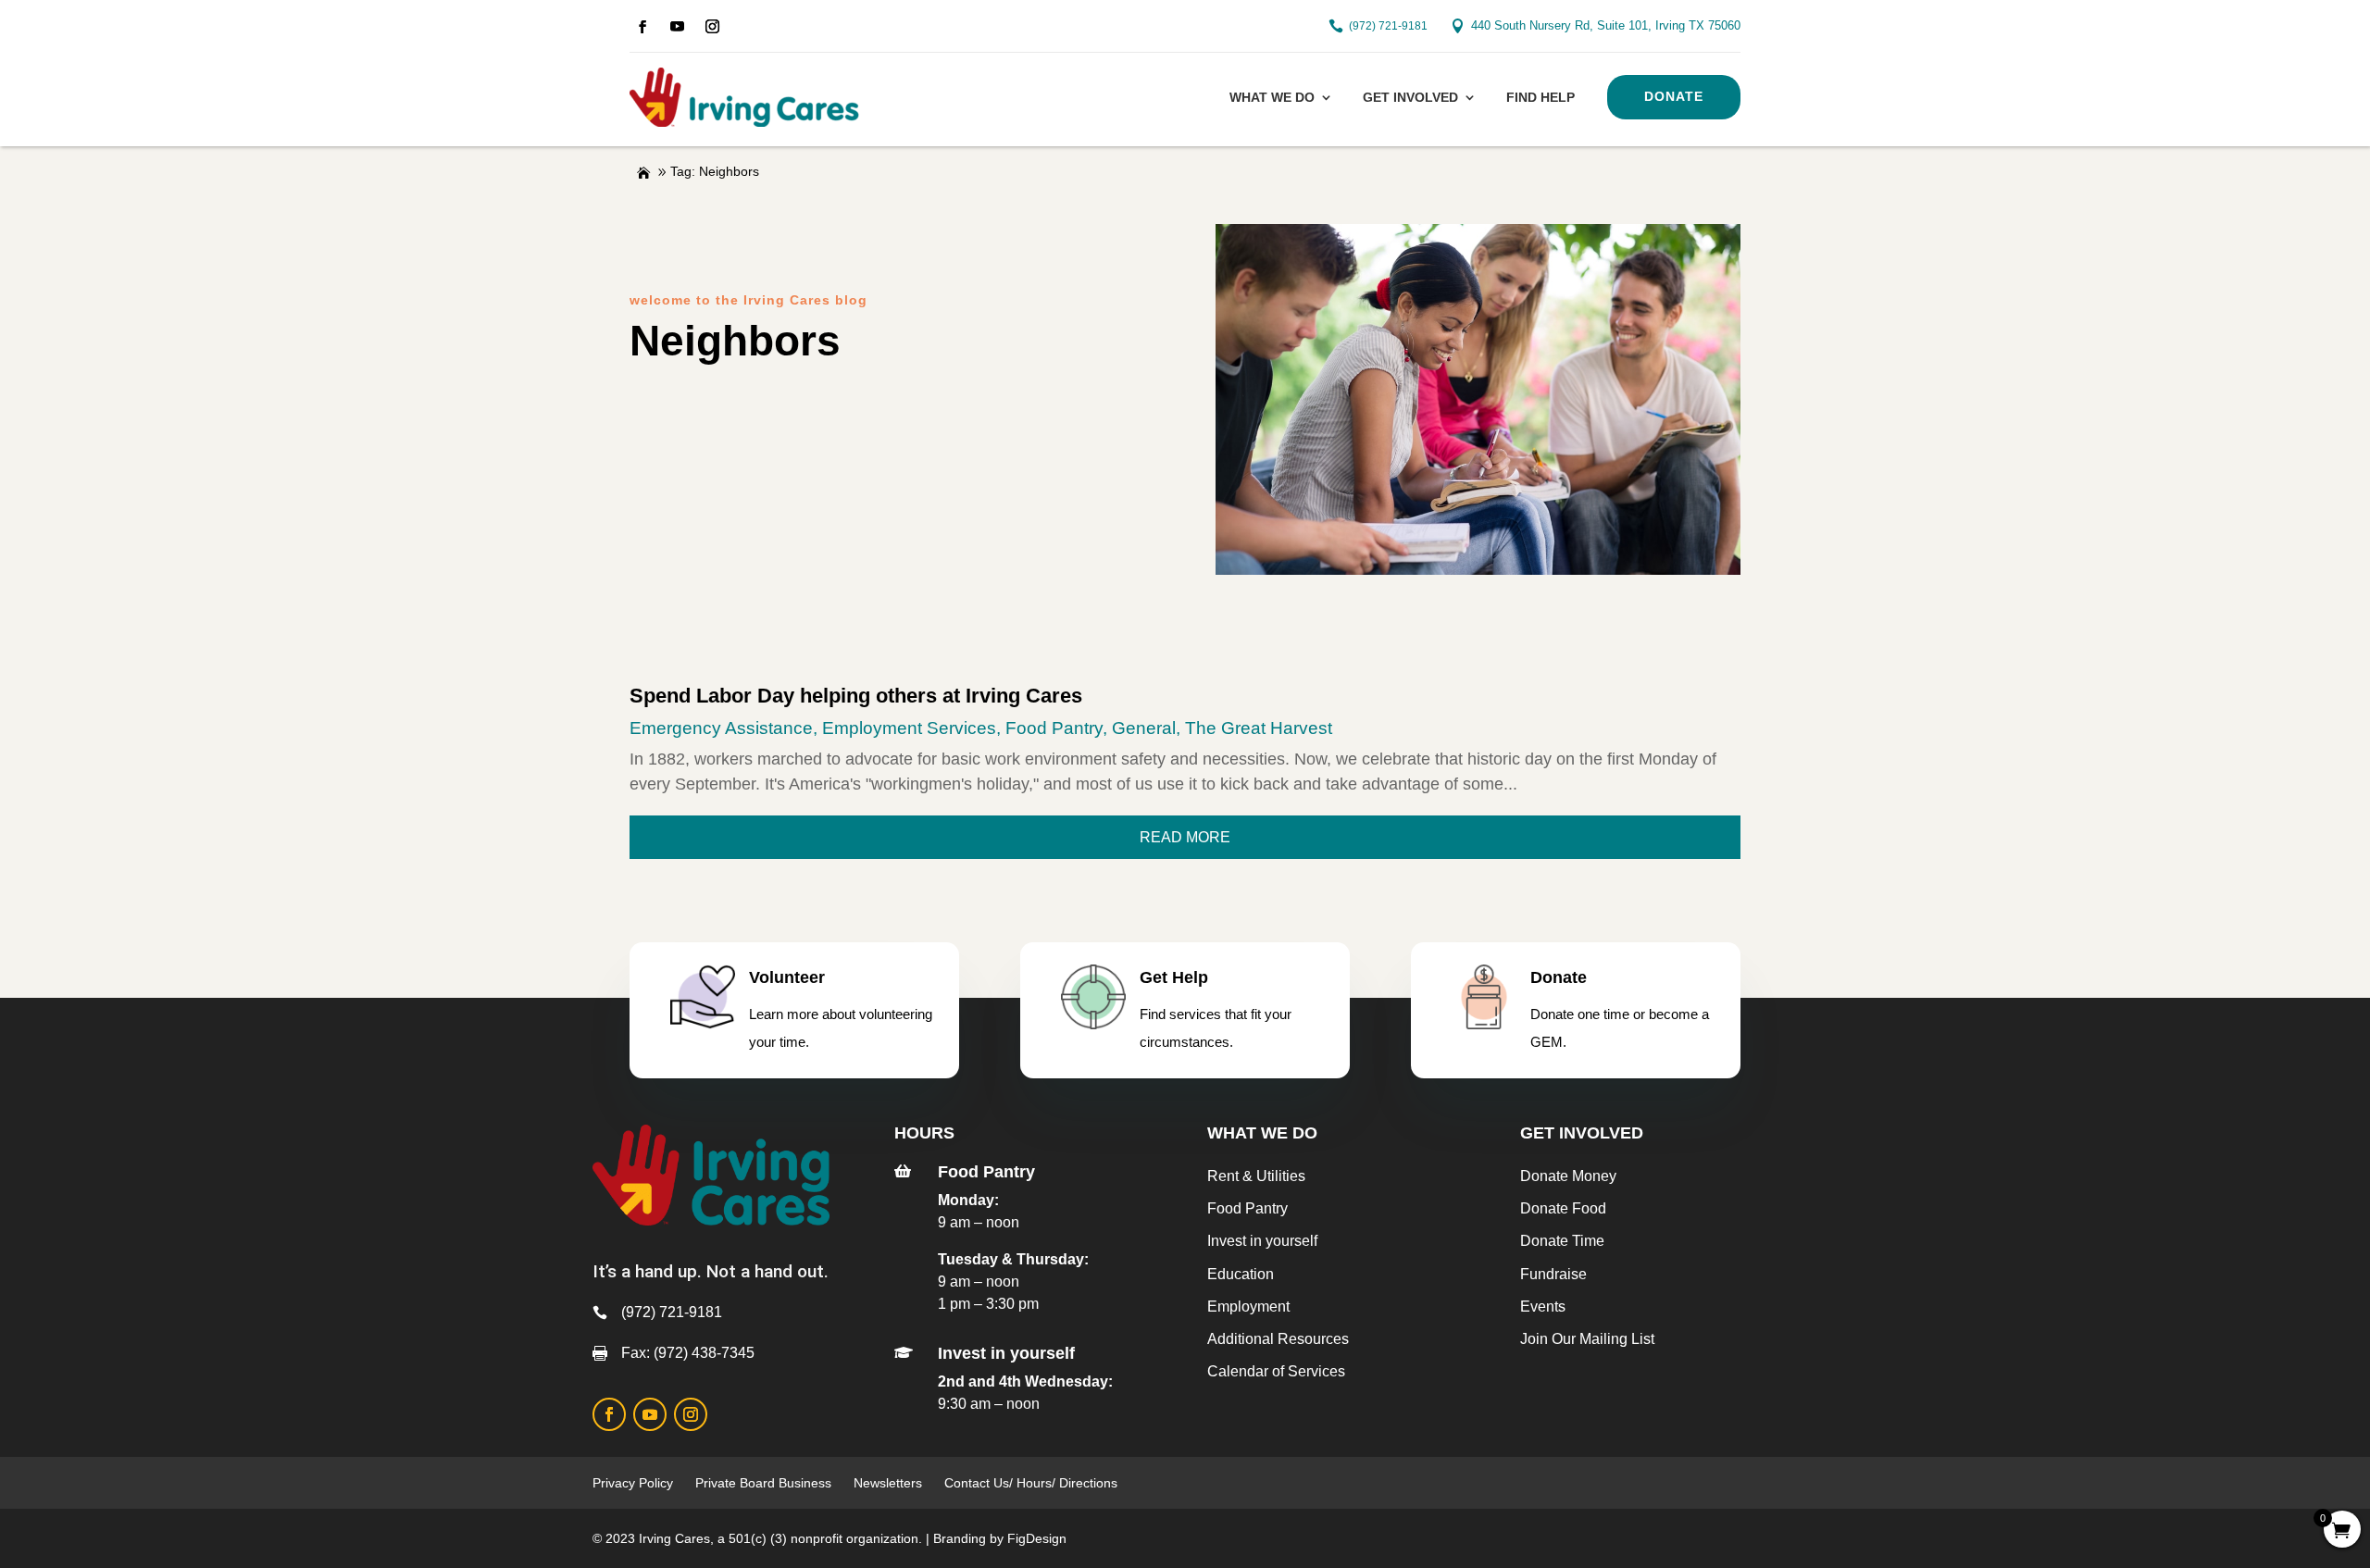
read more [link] (1185, 837)
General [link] (1144, 728)
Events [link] (1543, 1307)
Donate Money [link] (1568, 1176)
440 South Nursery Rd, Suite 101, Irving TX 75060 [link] (1606, 25)
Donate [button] (1674, 96)
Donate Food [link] (1563, 1208)
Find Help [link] (1540, 97)
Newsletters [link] (888, 1483)
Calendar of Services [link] (1276, 1371)
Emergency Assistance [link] (721, 728)
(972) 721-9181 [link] (1388, 26)
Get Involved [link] (1410, 97)
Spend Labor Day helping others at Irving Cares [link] (856, 696)
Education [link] (1241, 1274)
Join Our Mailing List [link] (1587, 1339)
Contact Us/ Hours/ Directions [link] (1033, 1483)
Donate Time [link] (1562, 1241)
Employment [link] (1248, 1307)
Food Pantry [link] (1054, 728)
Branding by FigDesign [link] (1000, 1538)
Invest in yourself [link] (1262, 1241)
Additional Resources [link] (1278, 1339)
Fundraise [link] (1553, 1274)
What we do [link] (1272, 97)
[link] (642, 27)
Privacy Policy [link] (633, 1483)
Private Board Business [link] (763, 1483)
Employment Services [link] (909, 728)
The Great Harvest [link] (1259, 728)
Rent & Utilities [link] (1256, 1176)
